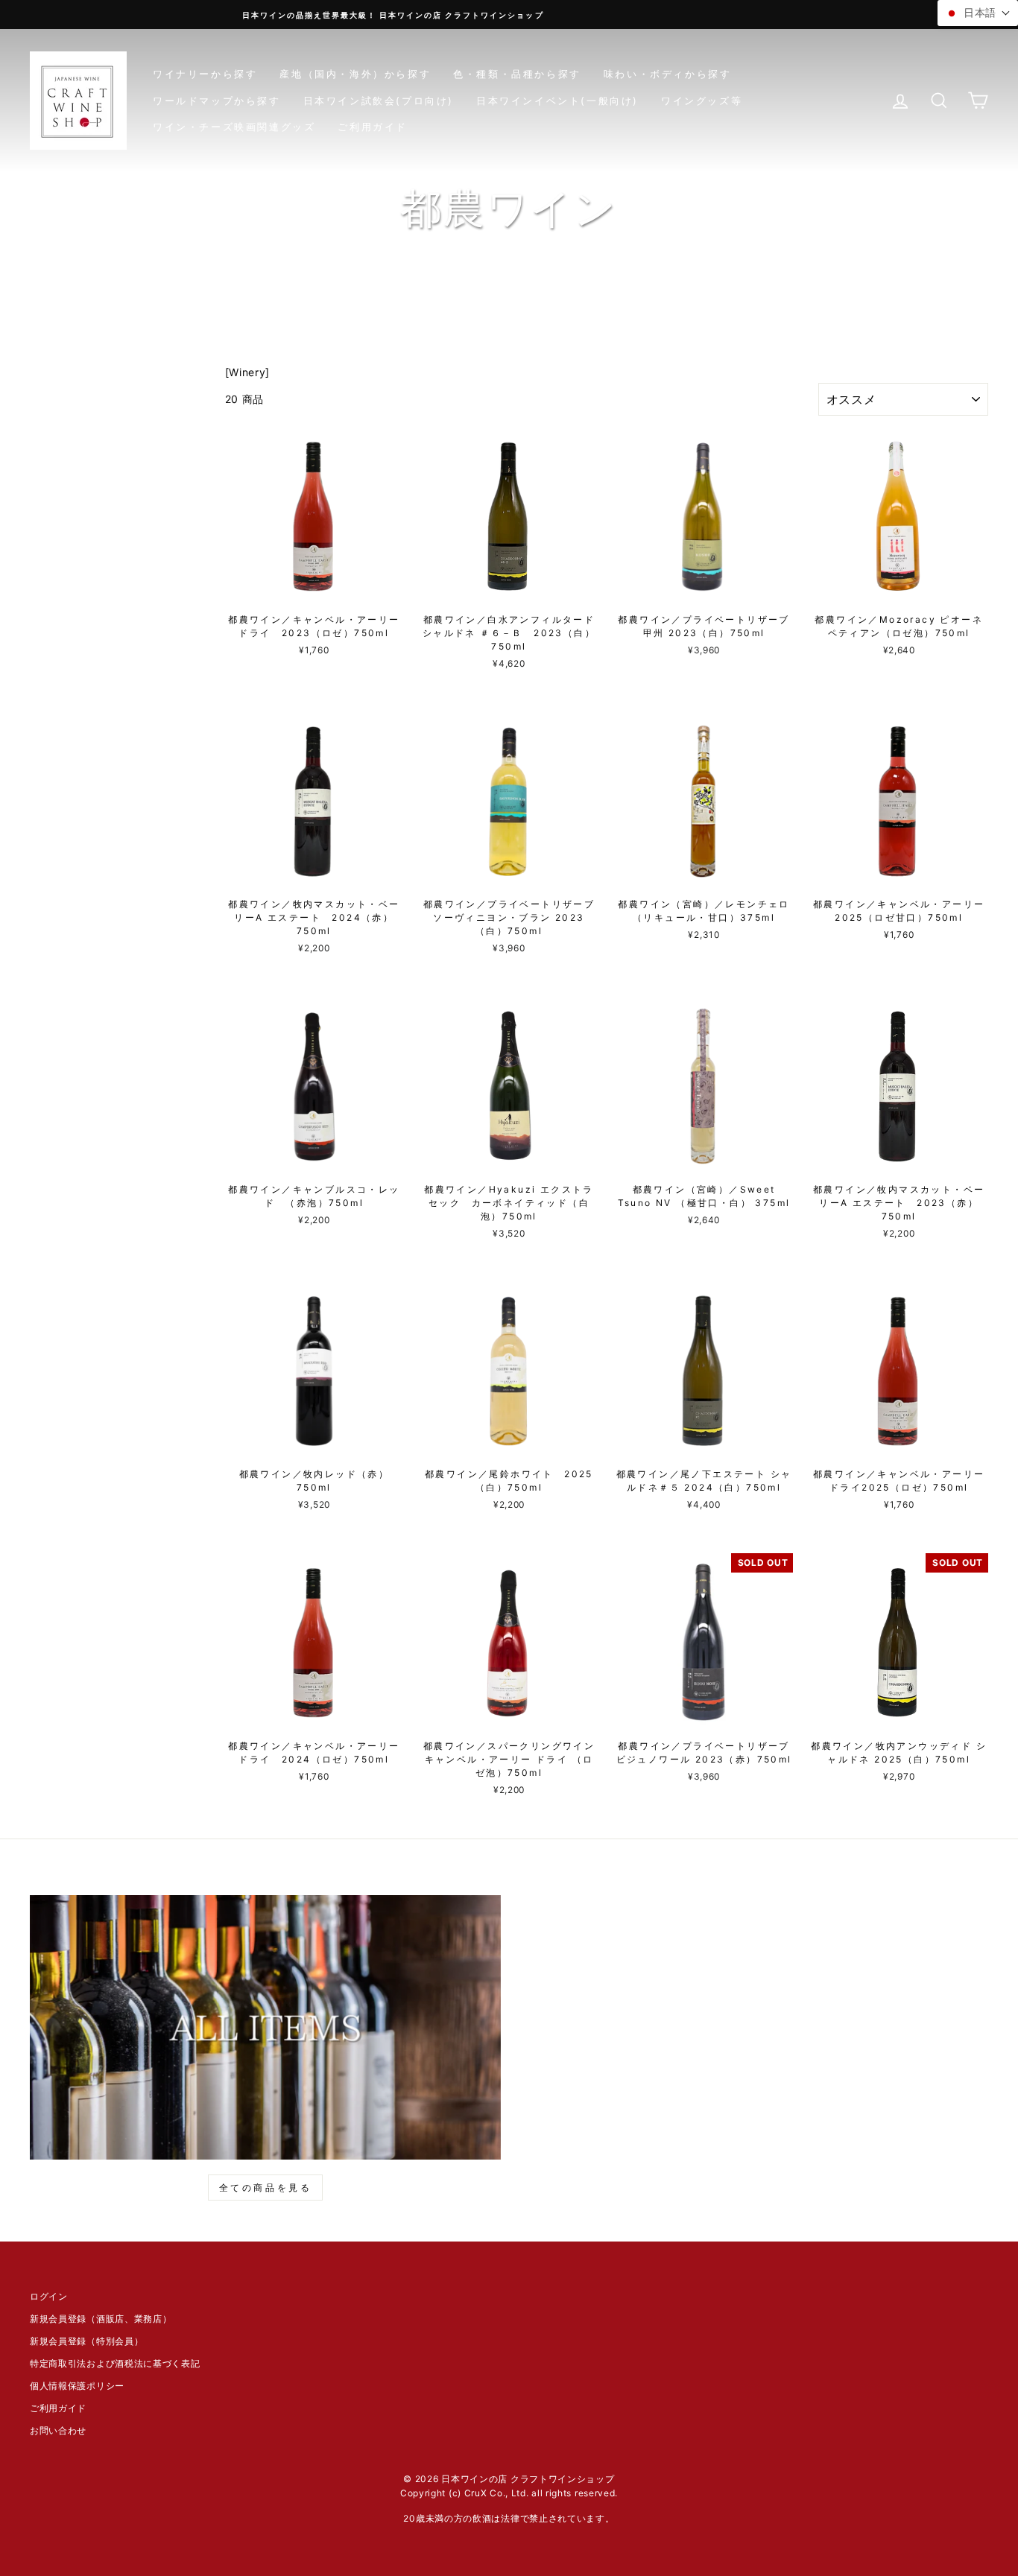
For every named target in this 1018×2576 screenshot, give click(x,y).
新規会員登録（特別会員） (86, 2341)
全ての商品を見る (266, 2188)
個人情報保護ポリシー (77, 2386)
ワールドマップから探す (217, 101)
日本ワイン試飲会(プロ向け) (379, 101)
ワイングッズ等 (702, 101)
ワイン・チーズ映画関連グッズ (234, 127)
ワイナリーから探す (205, 74)
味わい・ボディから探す (668, 74)
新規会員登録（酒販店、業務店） (101, 2319)
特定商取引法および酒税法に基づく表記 (115, 2363)
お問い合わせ (58, 2430)
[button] (978, 13)
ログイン (49, 2296)
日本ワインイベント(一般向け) (557, 101)
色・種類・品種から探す (517, 74)
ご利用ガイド (373, 127)
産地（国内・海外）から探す (355, 74)
